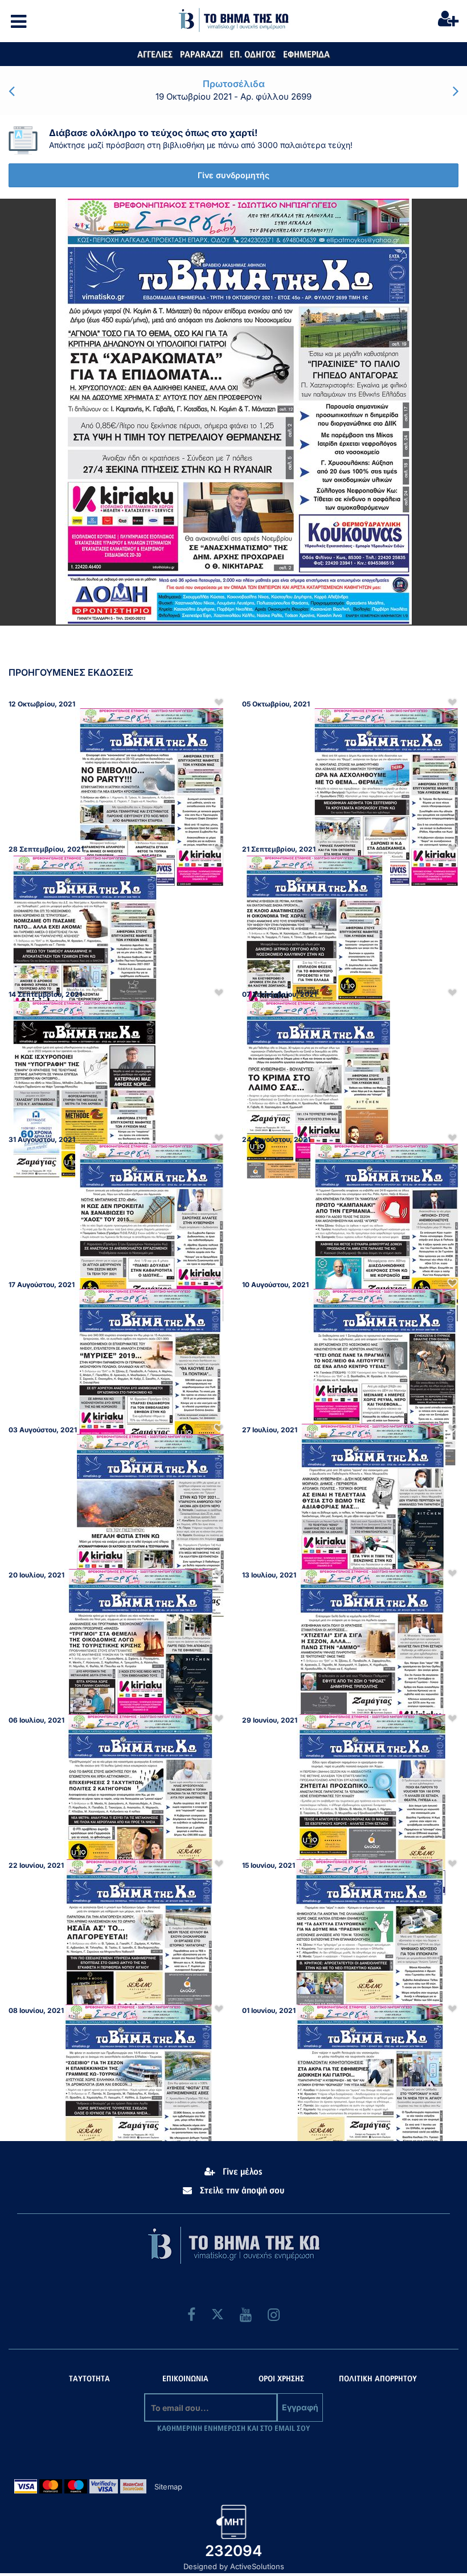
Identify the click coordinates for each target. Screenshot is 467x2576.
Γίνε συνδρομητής (233, 175)
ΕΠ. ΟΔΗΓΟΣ (253, 55)
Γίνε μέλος (241, 2172)
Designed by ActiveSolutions (234, 2566)
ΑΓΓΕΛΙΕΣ (155, 55)
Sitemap (168, 2487)
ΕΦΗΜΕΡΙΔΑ (306, 55)
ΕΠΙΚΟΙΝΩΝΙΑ (185, 2379)
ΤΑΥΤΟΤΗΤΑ (89, 2379)
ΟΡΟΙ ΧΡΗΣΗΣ (281, 2379)
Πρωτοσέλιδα (234, 84)
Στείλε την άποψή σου (241, 2191)
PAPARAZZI (201, 55)
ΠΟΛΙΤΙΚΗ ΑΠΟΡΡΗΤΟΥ (378, 2379)
